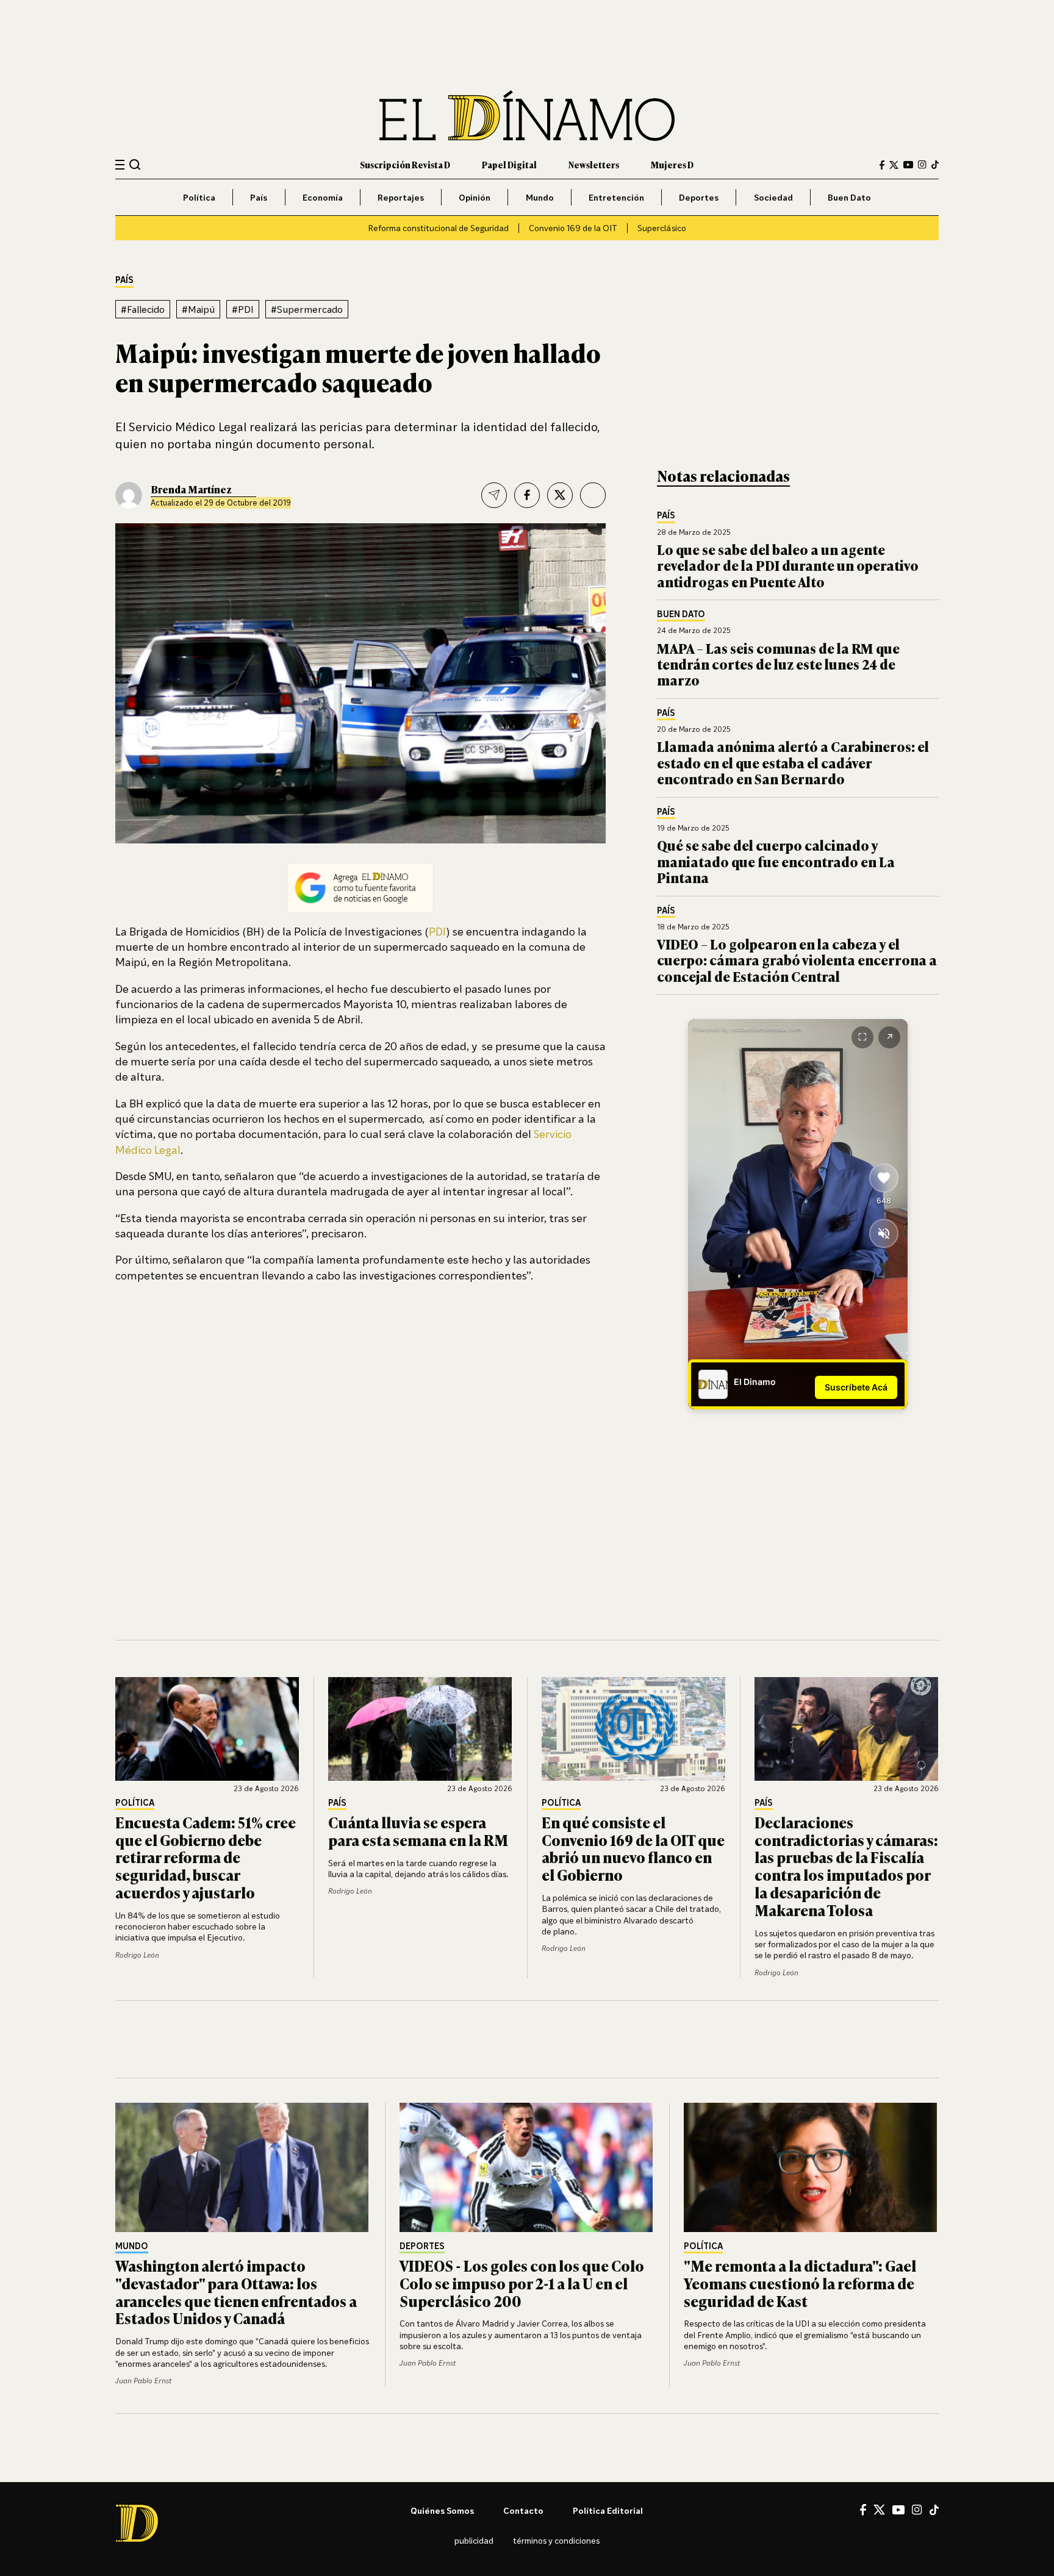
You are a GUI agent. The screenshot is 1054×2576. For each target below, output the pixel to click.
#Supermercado (307, 309)
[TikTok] (935, 165)
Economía (323, 197)
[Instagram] (922, 165)
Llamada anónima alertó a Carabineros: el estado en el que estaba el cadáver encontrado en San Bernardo (793, 762)
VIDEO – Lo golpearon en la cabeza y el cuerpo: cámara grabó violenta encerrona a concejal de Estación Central (797, 960)
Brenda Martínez (191, 489)
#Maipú (198, 309)
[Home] (527, 116)
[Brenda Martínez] (129, 495)
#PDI (243, 309)
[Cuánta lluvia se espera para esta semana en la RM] (420, 1729)
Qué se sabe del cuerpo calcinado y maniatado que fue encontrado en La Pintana (776, 861)
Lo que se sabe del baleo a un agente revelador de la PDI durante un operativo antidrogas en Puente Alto (788, 565)
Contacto (523, 2510)
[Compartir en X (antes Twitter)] (560, 495)
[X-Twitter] (894, 165)
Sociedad (773, 197)
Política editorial (608, 2510)
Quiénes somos (442, 2510)
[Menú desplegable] (120, 165)
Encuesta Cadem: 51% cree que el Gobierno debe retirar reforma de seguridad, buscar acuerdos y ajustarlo (206, 1857)
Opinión (475, 197)
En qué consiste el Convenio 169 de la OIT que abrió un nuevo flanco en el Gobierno (633, 1848)
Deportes (699, 197)
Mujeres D (672, 164)
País (259, 197)
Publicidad (474, 2540)
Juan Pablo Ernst (143, 2381)
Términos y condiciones (556, 2540)
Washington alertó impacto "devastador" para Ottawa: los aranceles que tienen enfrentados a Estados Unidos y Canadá (236, 2292)
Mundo (540, 197)
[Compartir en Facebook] (527, 495)
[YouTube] (908, 165)
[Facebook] (882, 165)
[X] (879, 2510)
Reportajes (401, 197)
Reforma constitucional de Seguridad (438, 228)
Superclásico (662, 228)
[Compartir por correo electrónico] (494, 495)
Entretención (616, 197)
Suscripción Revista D (405, 164)
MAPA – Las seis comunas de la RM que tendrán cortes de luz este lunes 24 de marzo (778, 664)
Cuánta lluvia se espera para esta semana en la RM (418, 1831)
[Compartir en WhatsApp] (593, 495)
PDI (437, 931)
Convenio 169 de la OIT (573, 228)
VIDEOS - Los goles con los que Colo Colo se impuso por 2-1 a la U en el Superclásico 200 (522, 2283)
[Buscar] (135, 164)
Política (199, 197)
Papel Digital (509, 164)
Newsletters (594, 164)
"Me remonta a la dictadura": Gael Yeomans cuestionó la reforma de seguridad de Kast (800, 2283)
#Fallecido (143, 309)
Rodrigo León (137, 1955)
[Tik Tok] (934, 2510)
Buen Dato (849, 197)
